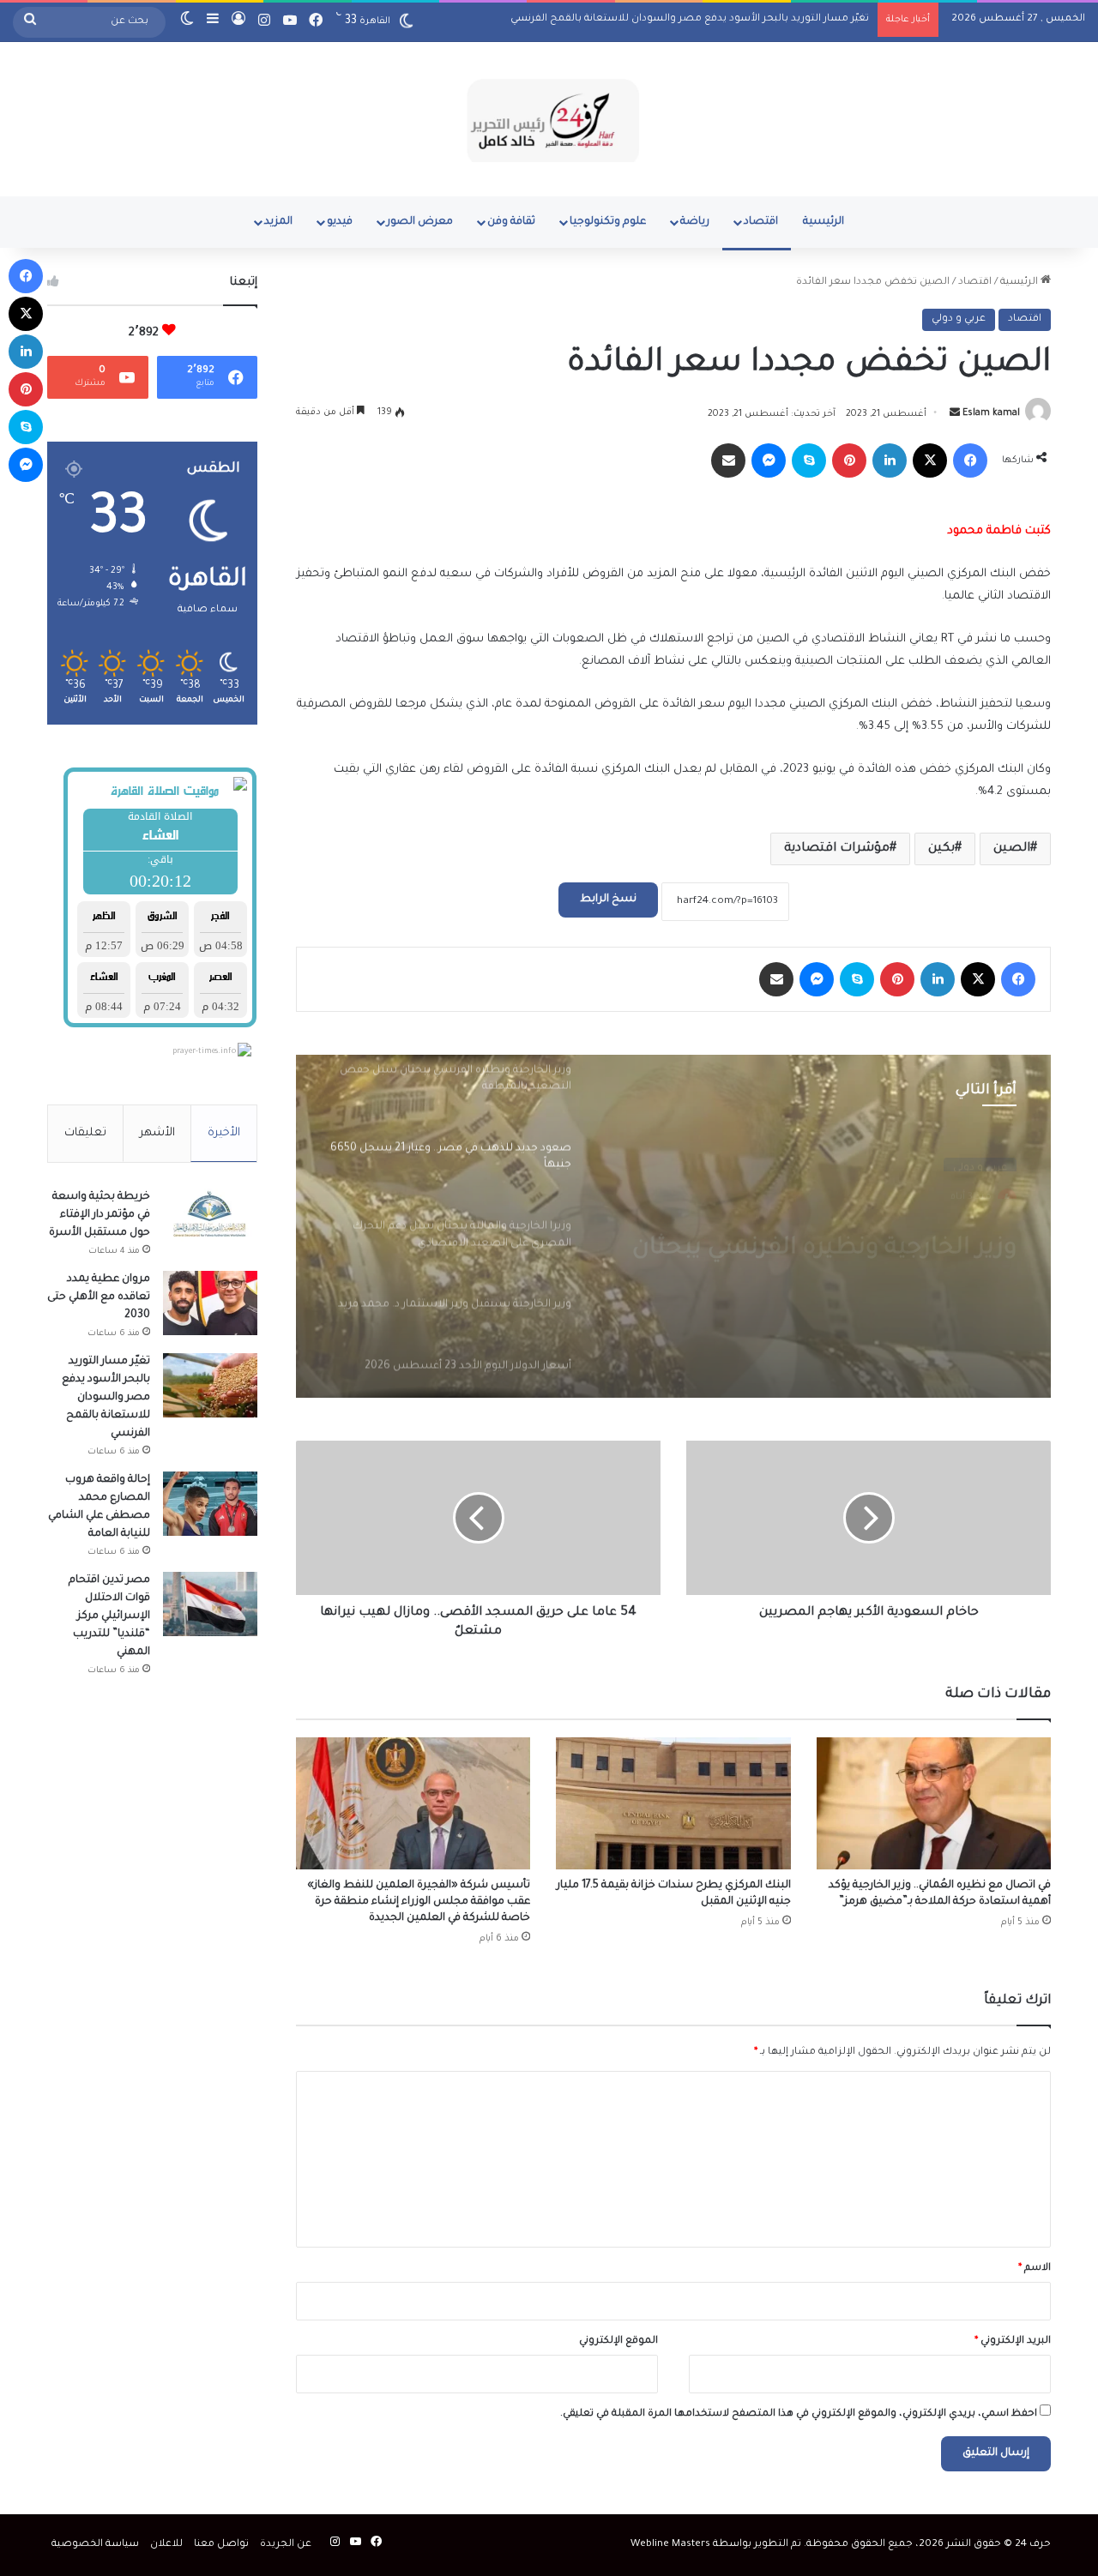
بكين (941, 849)
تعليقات (85, 1133)
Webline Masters (670, 2545)
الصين (1012, 849)
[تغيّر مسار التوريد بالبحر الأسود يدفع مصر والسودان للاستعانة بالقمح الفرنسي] (210, 1385)
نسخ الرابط (608, 900)
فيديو (340, 222)
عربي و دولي (959, 319)
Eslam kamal (991, 414)
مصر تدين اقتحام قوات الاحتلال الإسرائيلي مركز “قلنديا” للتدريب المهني (109, 1616)
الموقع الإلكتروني (618, 2341)
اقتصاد (761, 222)
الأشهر (157, 1133)
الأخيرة (224, 1133)
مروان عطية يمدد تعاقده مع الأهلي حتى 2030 (99, 1297)
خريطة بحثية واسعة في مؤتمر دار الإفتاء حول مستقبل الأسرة (100, 1215)
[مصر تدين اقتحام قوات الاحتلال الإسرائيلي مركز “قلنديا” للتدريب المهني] (210, 1604)
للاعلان (166, 2545)
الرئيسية (823, 222)
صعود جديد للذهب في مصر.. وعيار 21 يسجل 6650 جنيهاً (823, 1234)
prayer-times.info (204, 1052)
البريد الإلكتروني (1013, 2341)
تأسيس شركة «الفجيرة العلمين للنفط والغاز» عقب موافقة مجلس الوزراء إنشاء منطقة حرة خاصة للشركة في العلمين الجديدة (419, 1902)
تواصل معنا (221, 2545)
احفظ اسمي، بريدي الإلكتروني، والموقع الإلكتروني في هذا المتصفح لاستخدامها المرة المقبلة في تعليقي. (799, 2414)
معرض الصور (420, 222)
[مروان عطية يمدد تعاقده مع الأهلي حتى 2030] (210, 1303)
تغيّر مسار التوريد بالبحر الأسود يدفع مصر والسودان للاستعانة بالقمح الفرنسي (690, 19)
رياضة (695, 222)
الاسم (1035, 2269)
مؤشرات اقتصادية (837, 849)
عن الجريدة (286, 2545)
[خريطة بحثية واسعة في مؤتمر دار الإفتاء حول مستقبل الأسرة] (210, 1221)
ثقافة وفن (511, 222)
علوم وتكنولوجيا (608, 222)
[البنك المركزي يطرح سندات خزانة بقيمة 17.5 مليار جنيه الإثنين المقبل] (673, 1803)
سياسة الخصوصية (95, 2545)
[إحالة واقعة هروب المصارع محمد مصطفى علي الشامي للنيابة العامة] (210, 1504)
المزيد (278, 222)
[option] (673, 1226)
